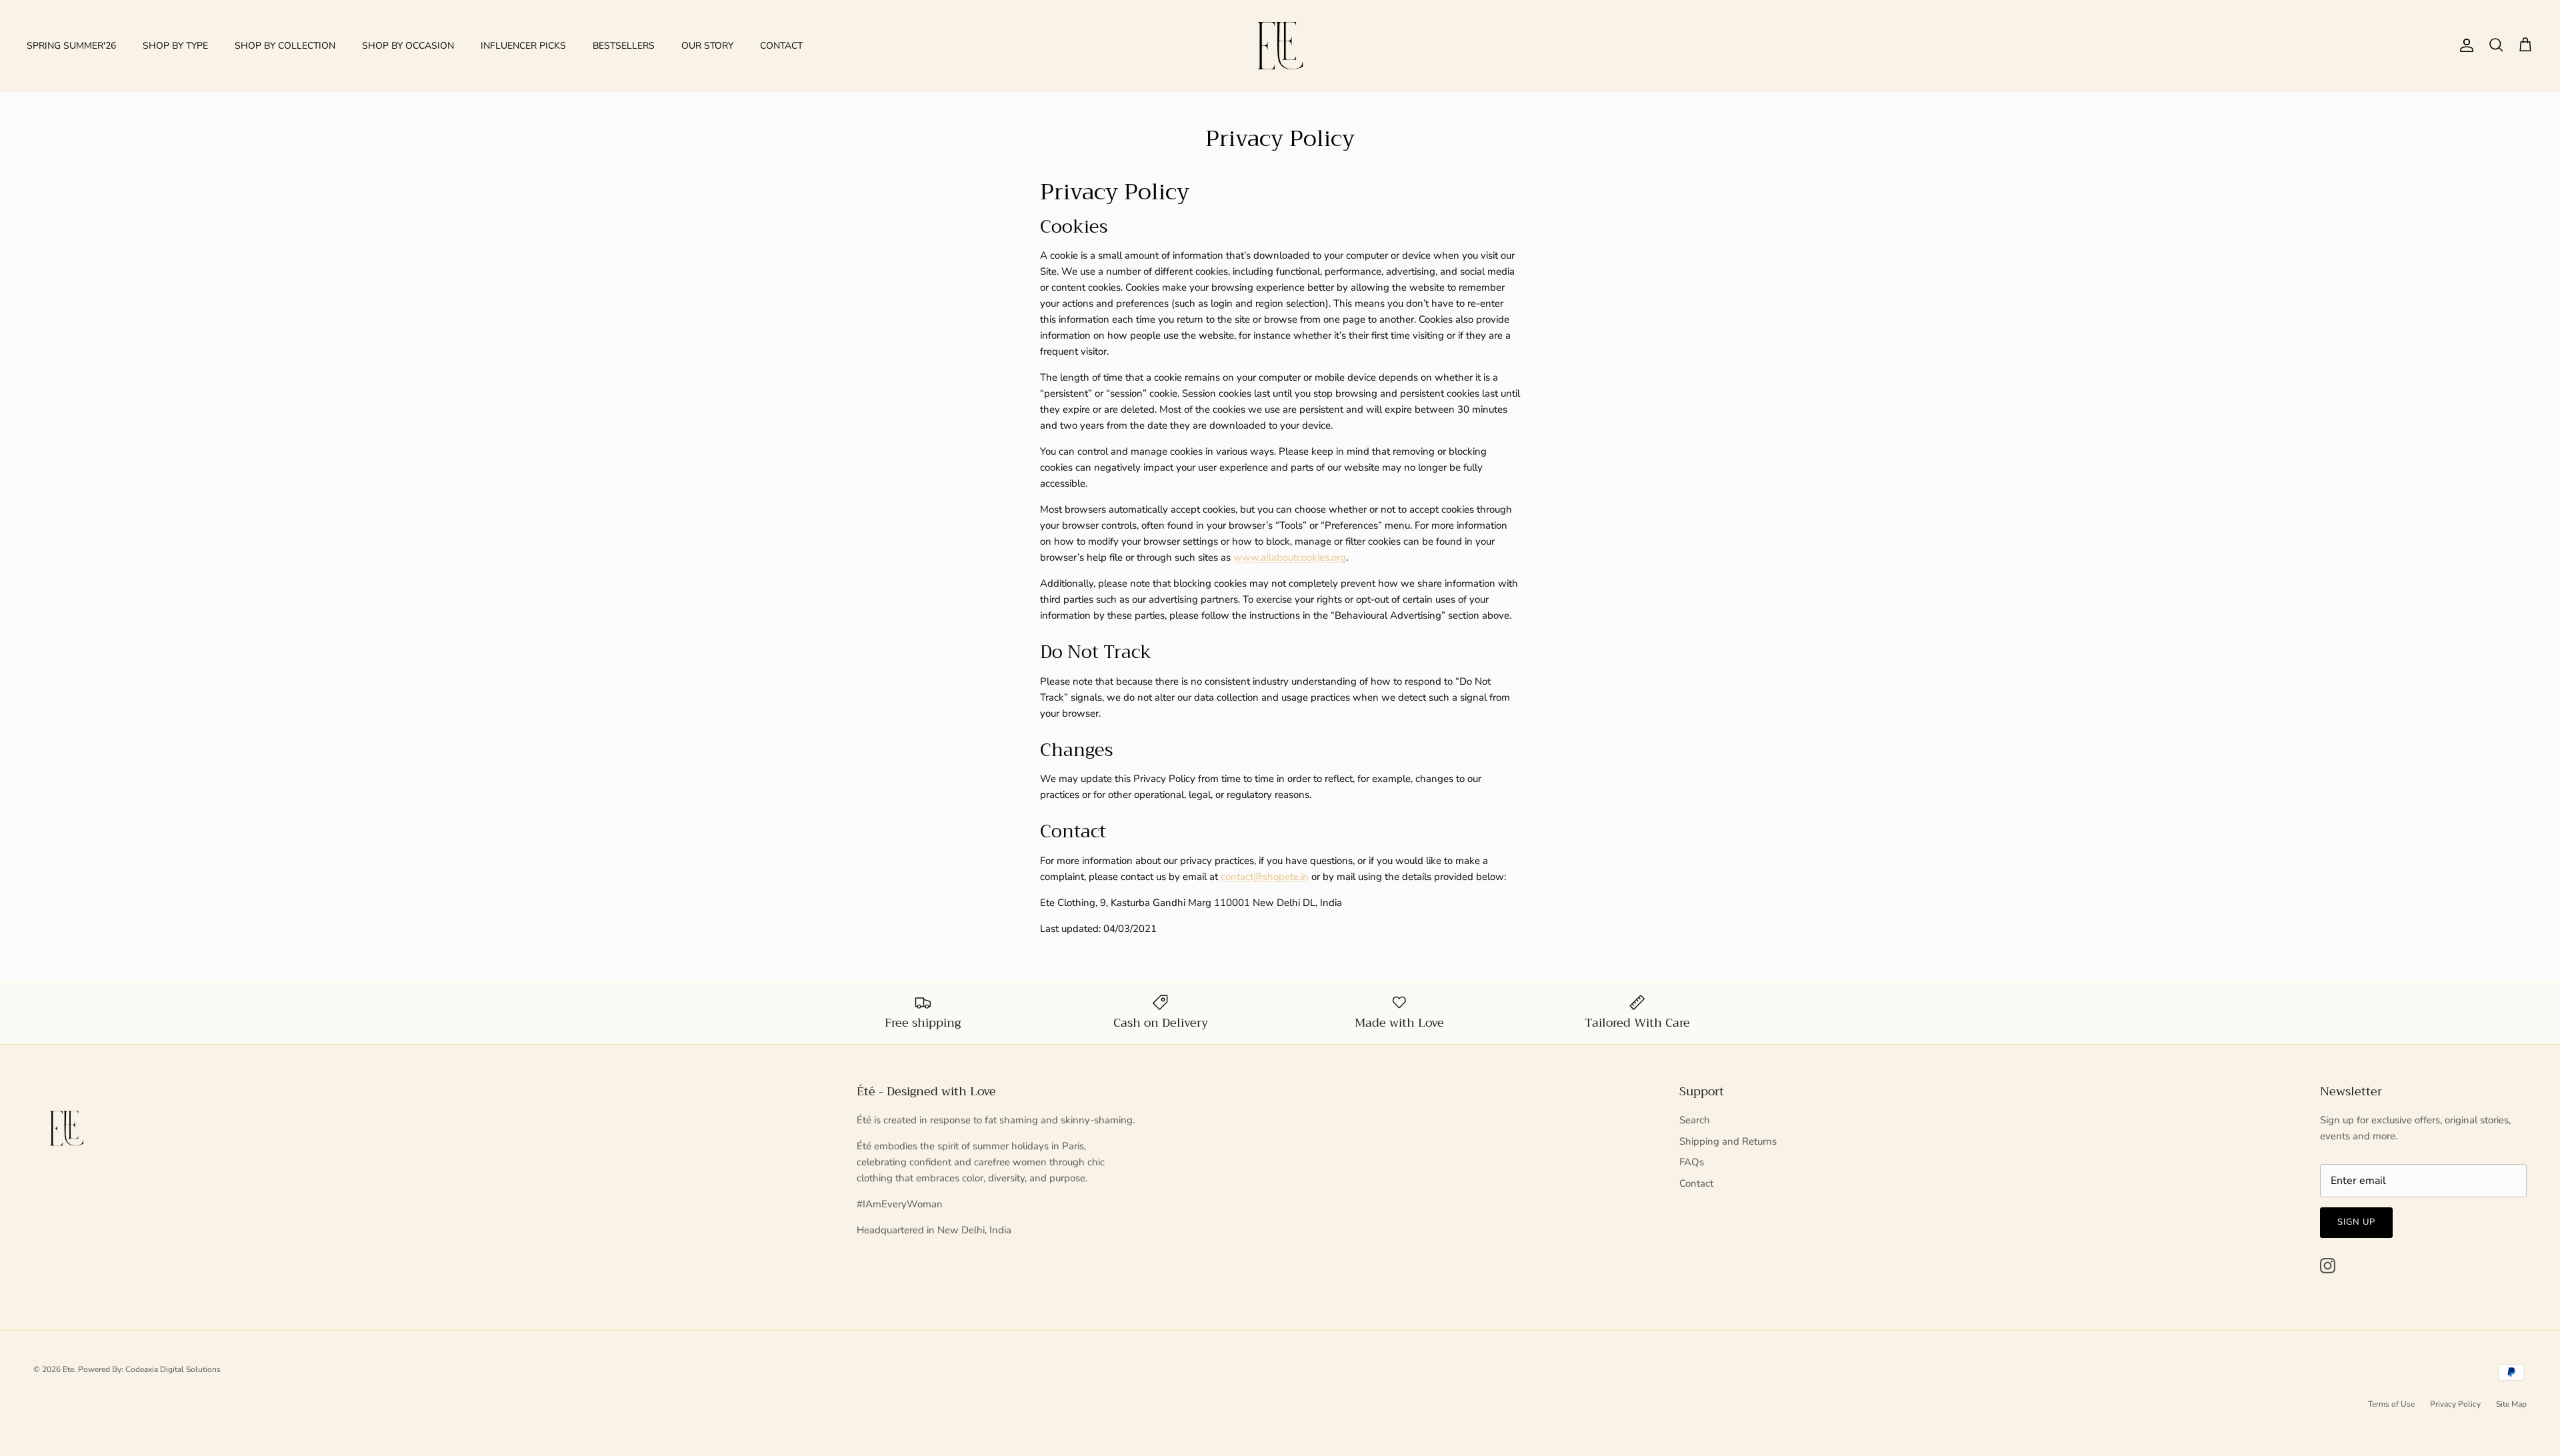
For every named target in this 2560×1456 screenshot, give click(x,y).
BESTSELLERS (624, 46)
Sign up (2356, 1222)
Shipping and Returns (1728, 1141)
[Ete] (1280, 46)
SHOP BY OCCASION (408, 46)
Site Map (2511, 1404)
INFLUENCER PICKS (523, 46)
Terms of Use (2391, 1404)
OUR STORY (707, 46)
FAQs (1692, 1162)
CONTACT (781, 46)
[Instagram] (2328, 1266)
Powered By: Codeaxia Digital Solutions (149, 1369)
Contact (1696, 1183)
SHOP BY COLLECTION (285, 46)
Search (1695, 1120)
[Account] (2464, 45)
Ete (68, 1369)
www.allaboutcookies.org (1290, 557)
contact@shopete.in (1265, 877)
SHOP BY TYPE (175, 46)
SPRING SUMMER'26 (71, 46)
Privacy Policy (2455, 1404)
